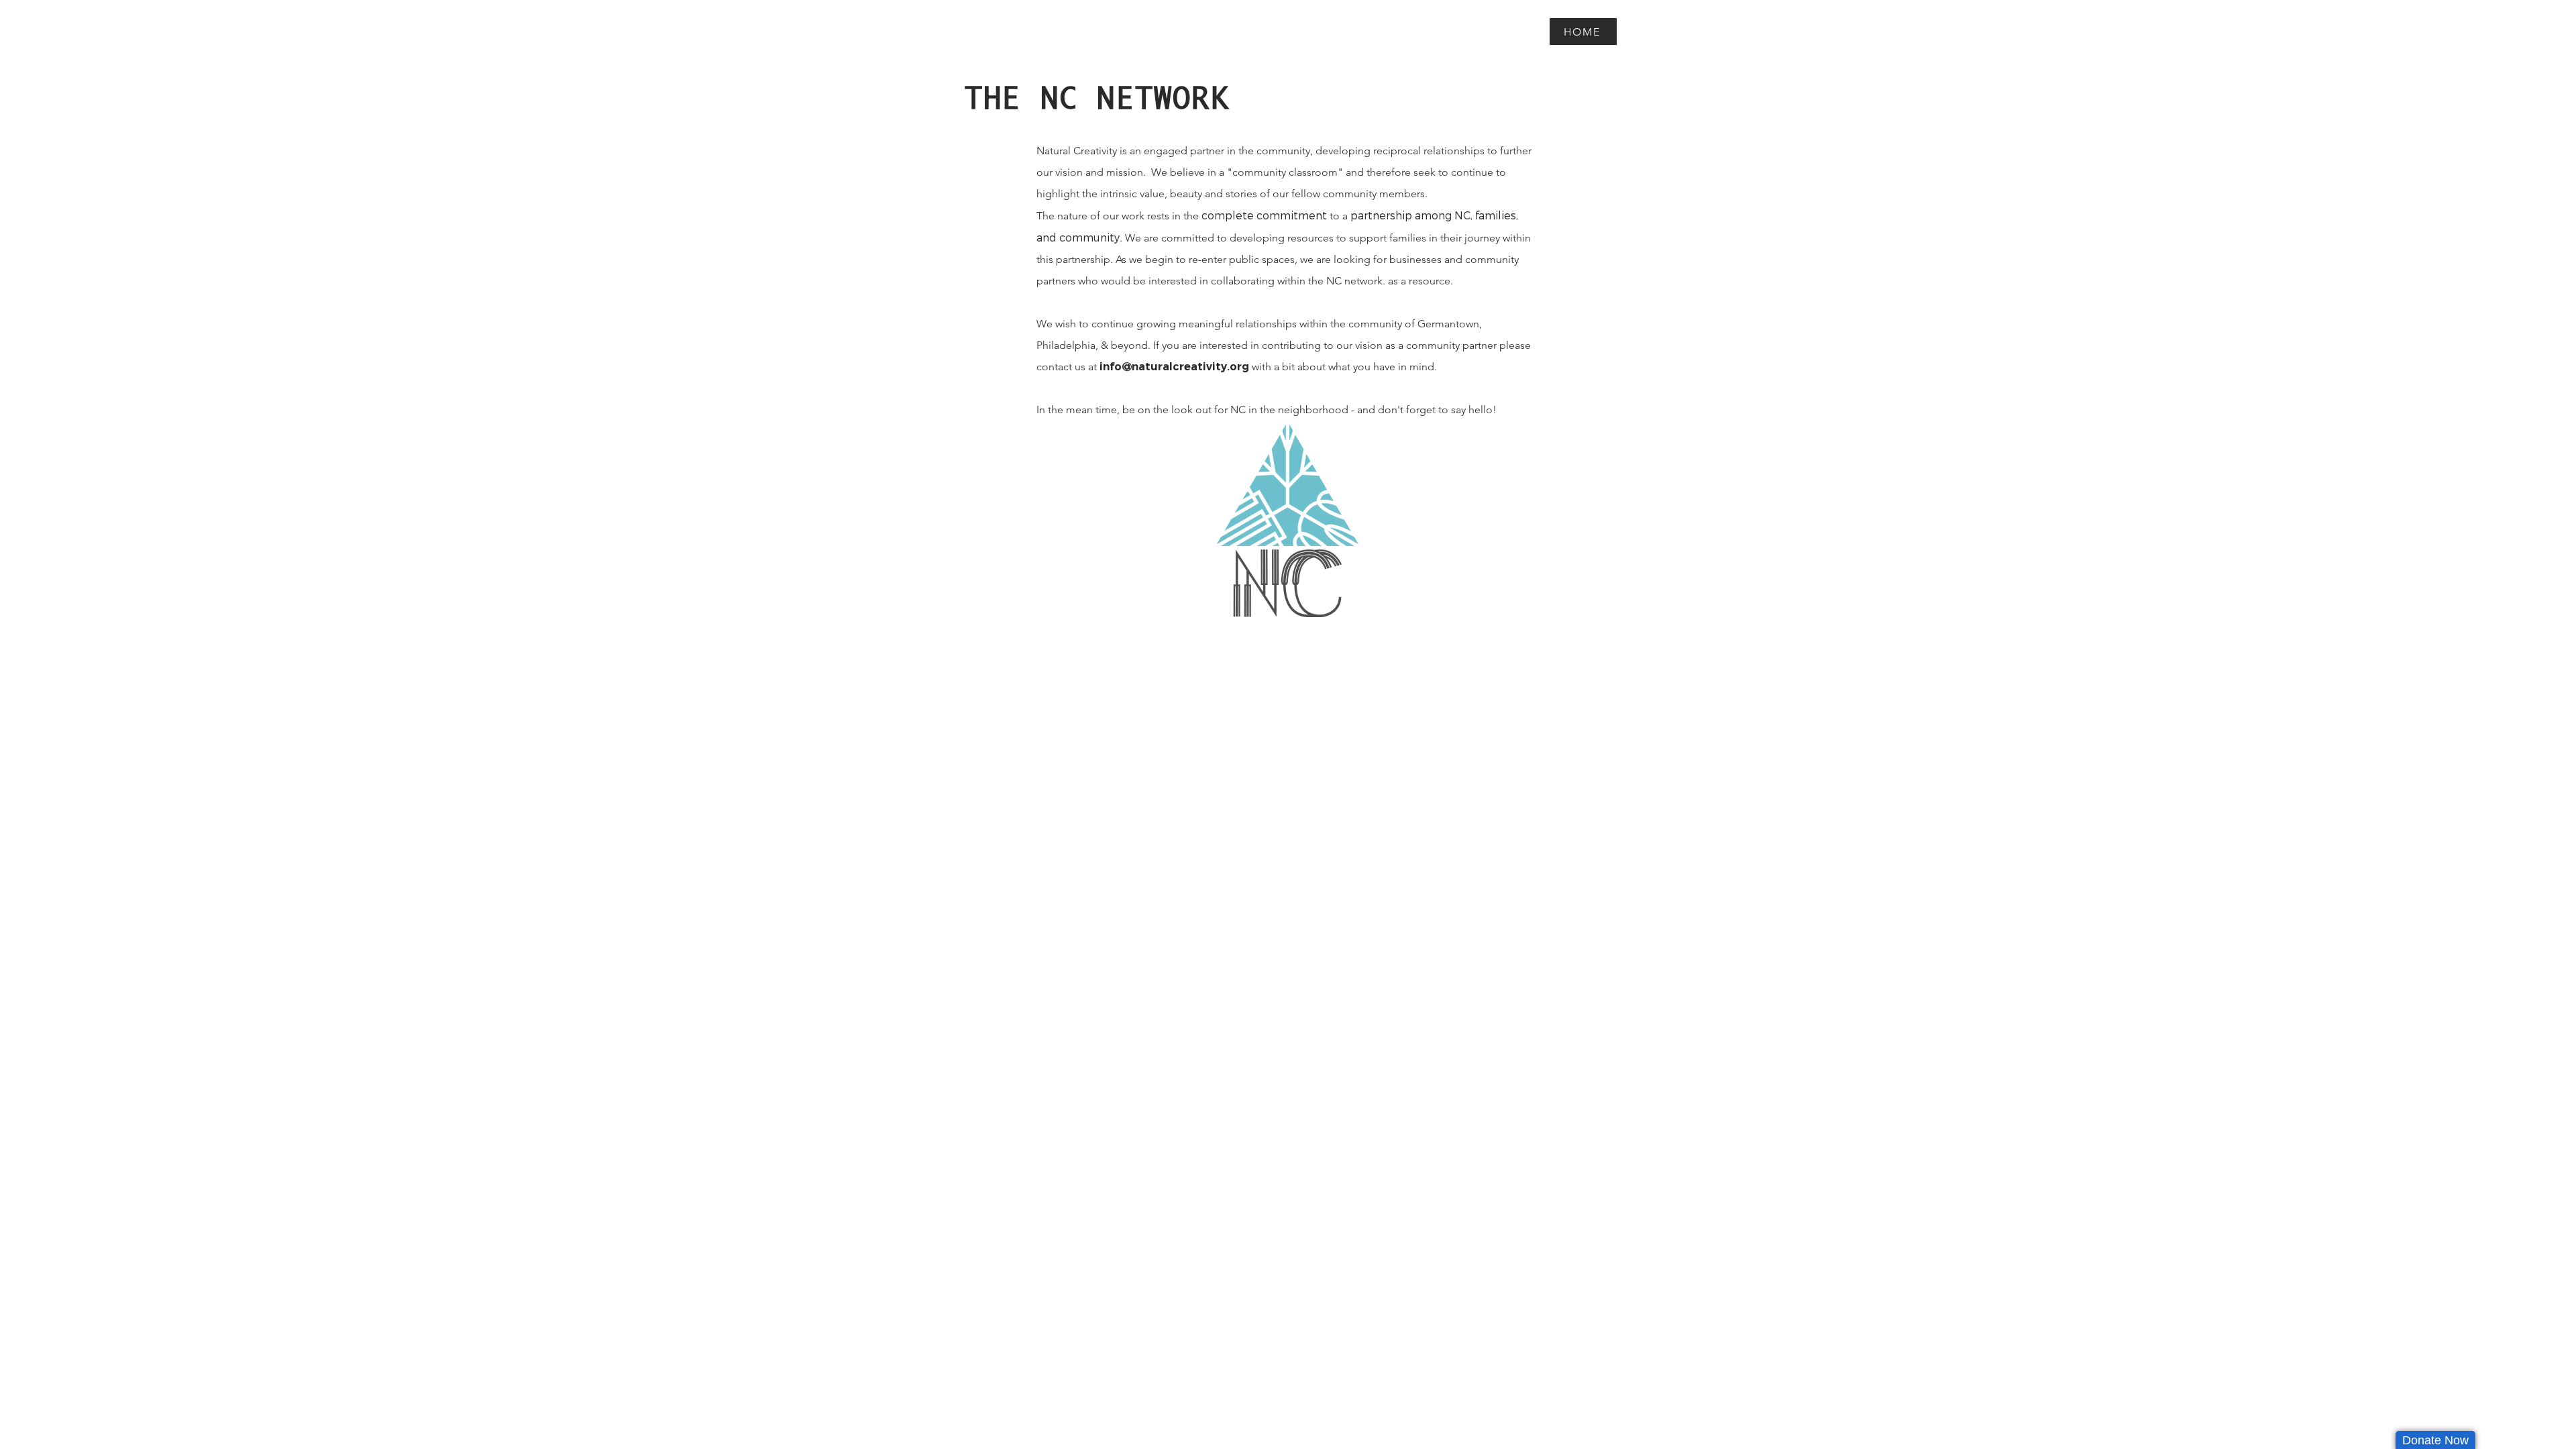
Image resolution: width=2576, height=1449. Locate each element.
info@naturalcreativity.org (1174, 367)
